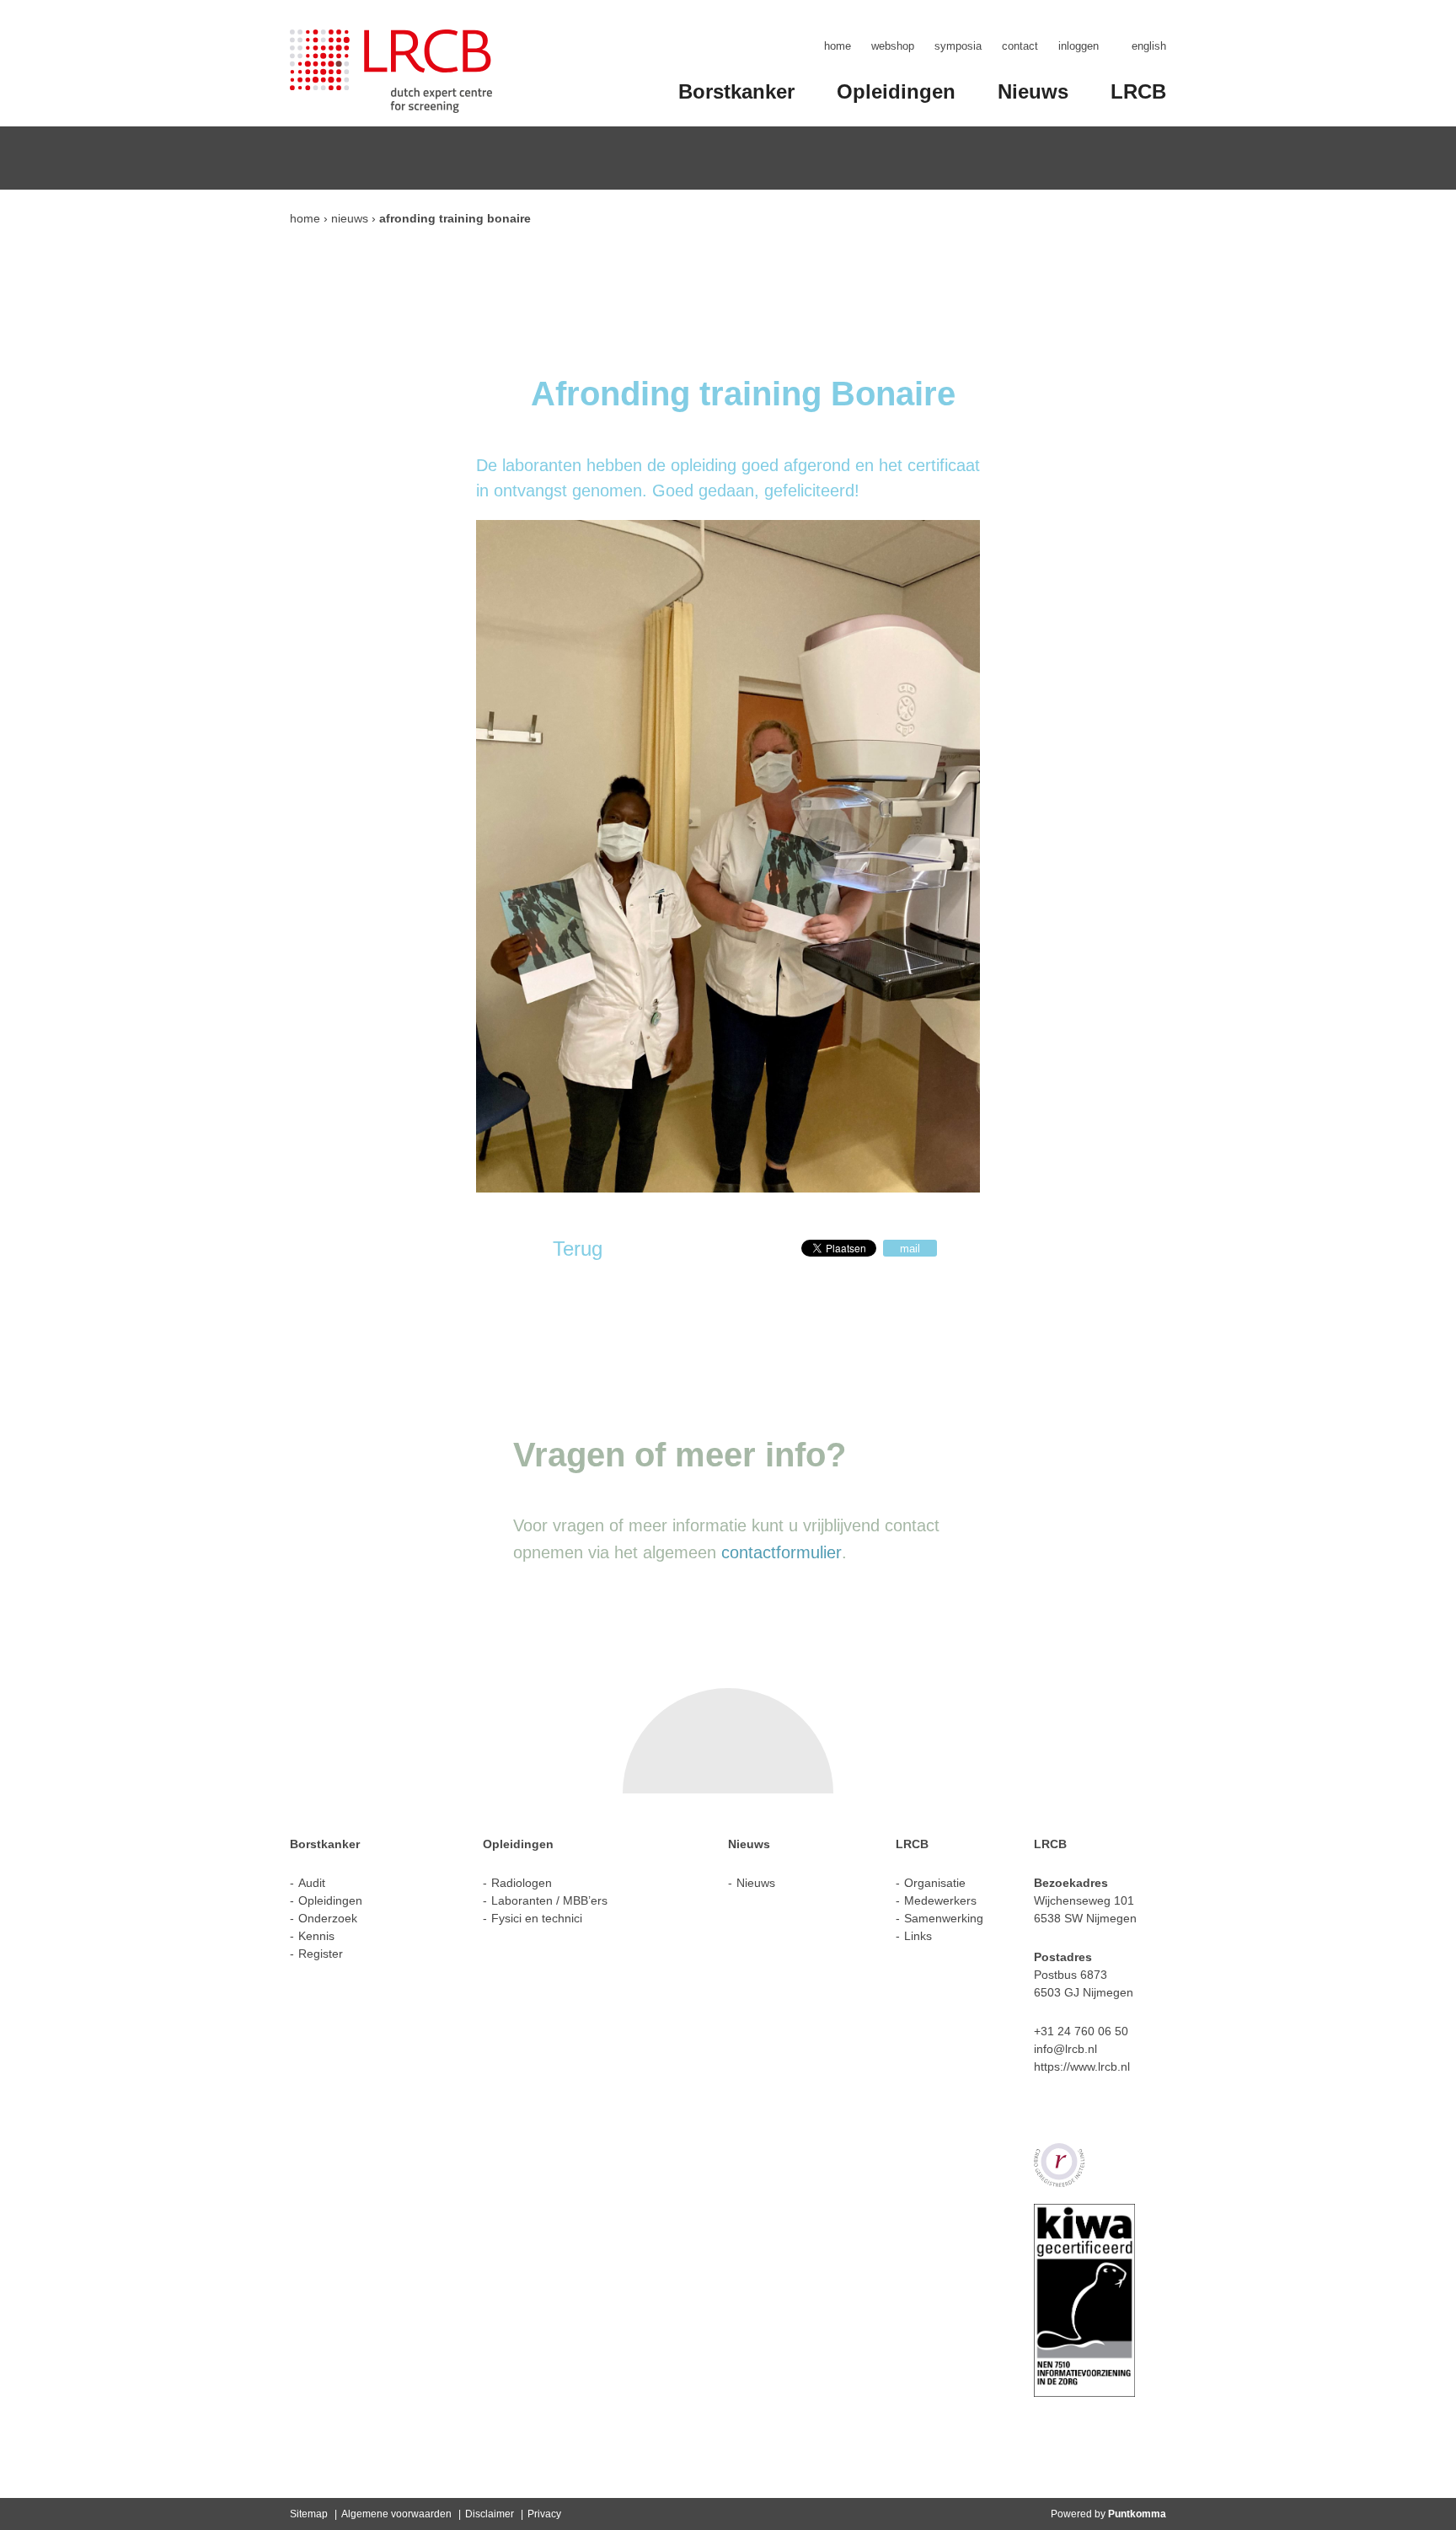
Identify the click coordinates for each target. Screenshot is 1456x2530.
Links (918, 1936)
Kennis (316, 1936)
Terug (578, 1249)
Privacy (544, 2514)
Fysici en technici (537, 1918)
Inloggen (1079, 46)
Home (838, 46)
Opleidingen (896, 91)
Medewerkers (940, 1900)
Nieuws (1033, 91)
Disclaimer (490, 2514)
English (1149, 46)
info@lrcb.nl (1065, 2049)
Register (321, 1954)
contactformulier (782, 1552)
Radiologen (522, 1883)
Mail (910, 1249)
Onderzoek (328, 1918)
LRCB (1138, 91)
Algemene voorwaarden (396, 2514)
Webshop (893, 46)
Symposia (958, 46)
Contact (1020, 46)
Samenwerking (944, 1918)
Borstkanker (736, 91)
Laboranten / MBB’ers (549, 1900)
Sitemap (309, 2514)
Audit (312, 1883)
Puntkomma (1137, 2514)
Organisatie (935, 1883)
